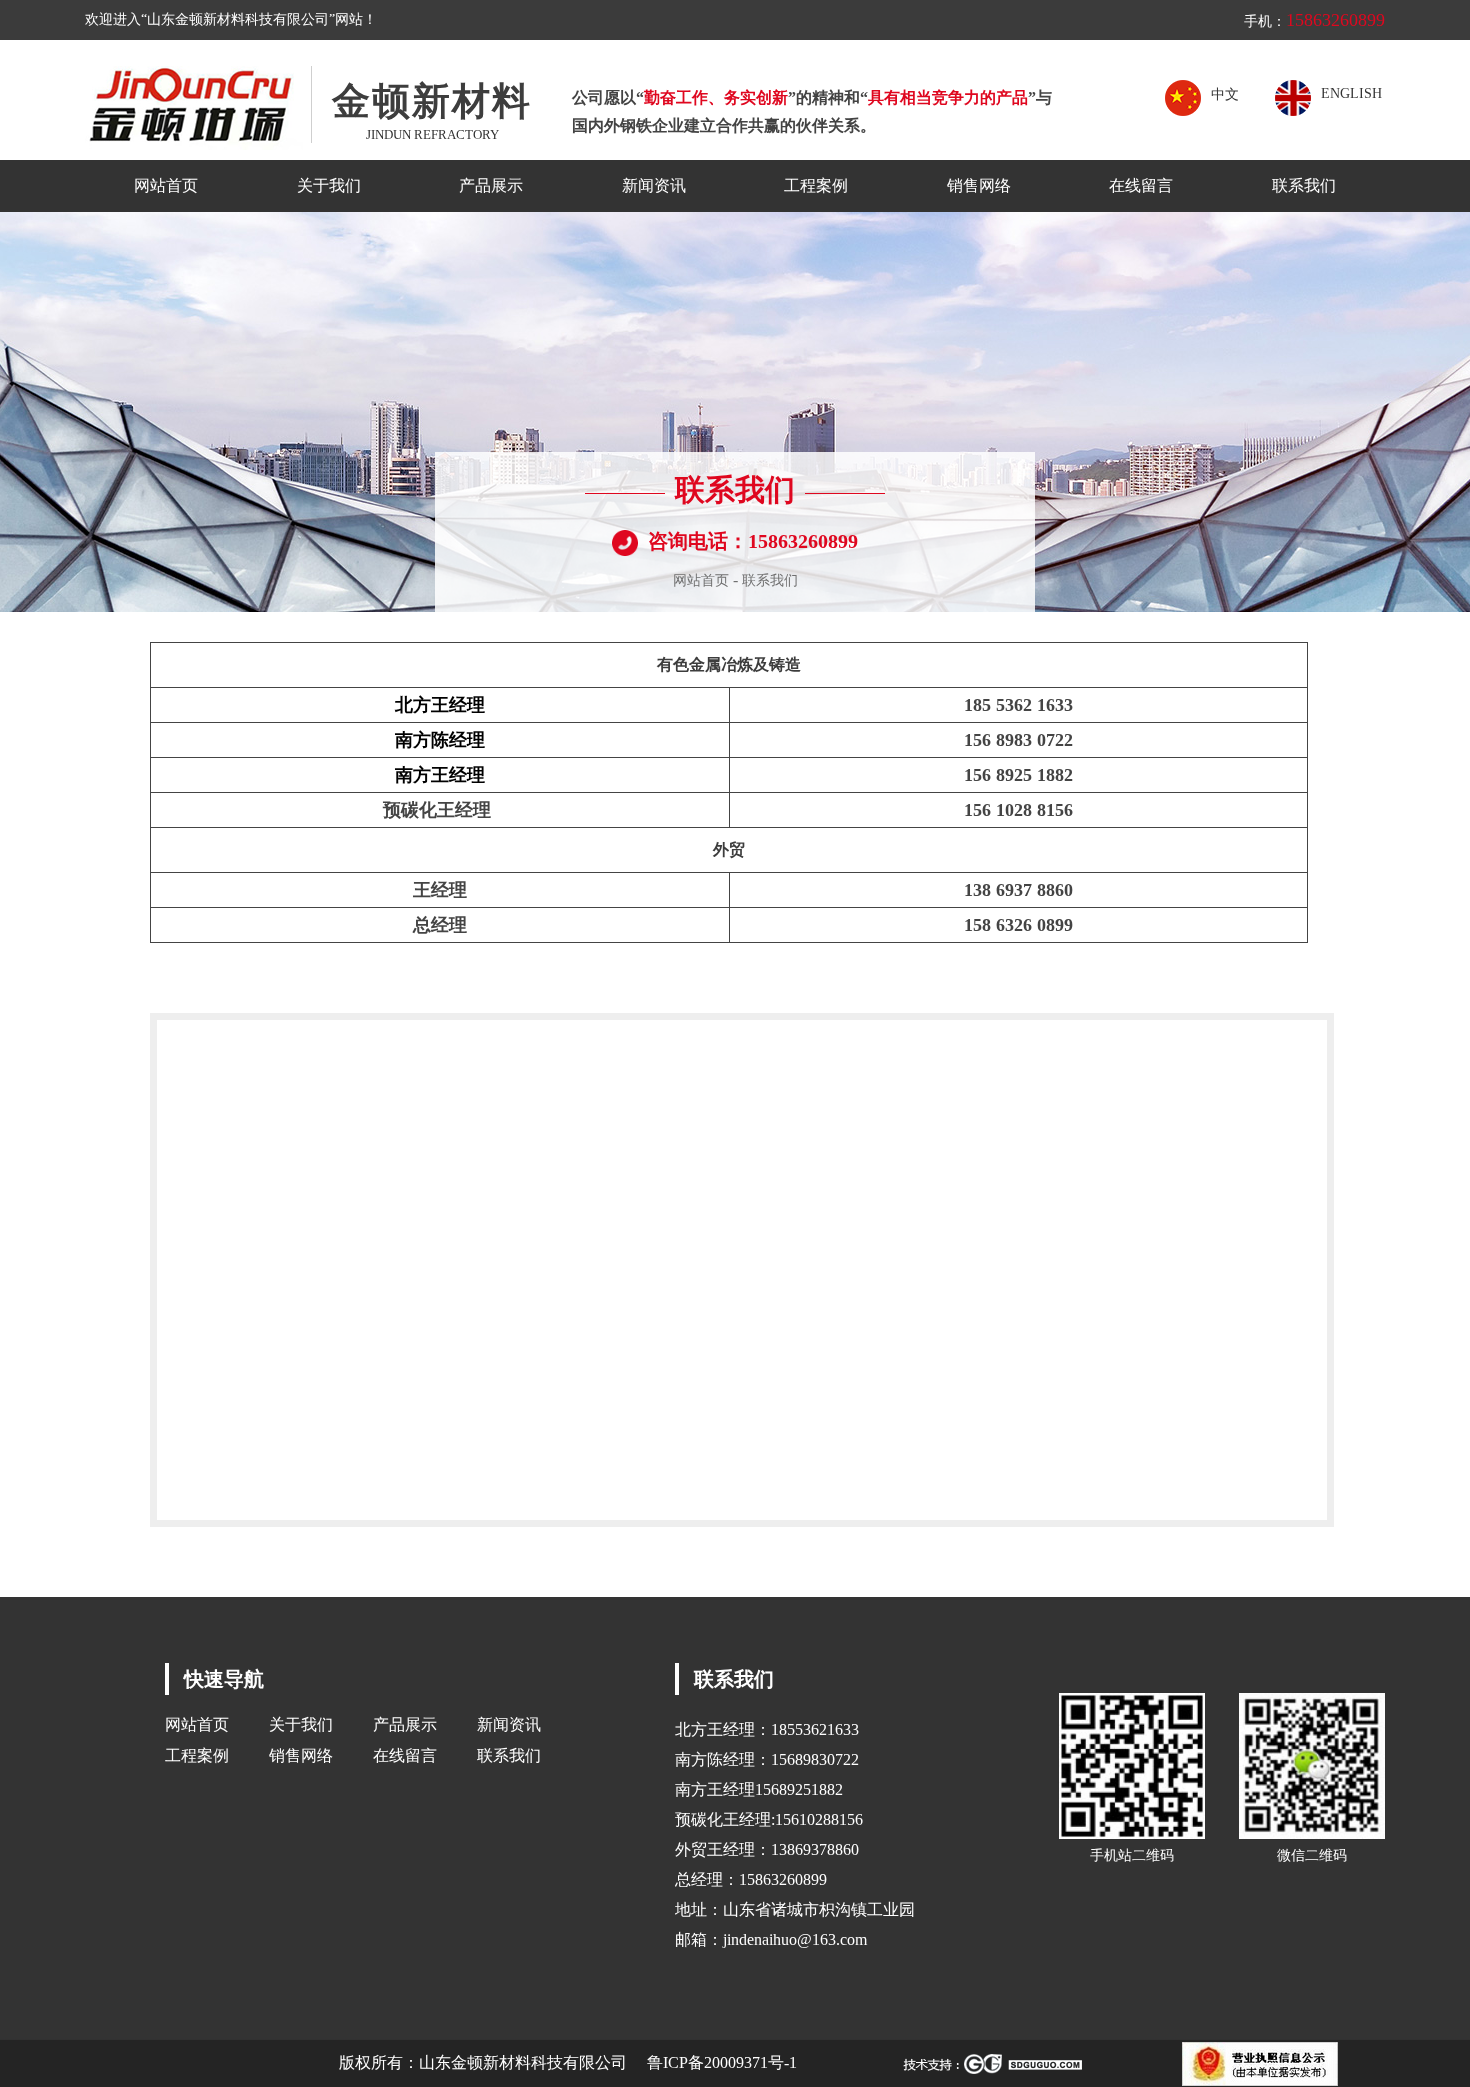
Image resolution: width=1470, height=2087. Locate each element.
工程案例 (816, 185)
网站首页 (166, 185)
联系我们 (1304, 185)
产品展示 (491, 185)
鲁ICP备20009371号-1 (722, 2062)
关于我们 (329, 185)
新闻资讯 (654, 185)
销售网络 (979, 185)
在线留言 (1141, 185)
